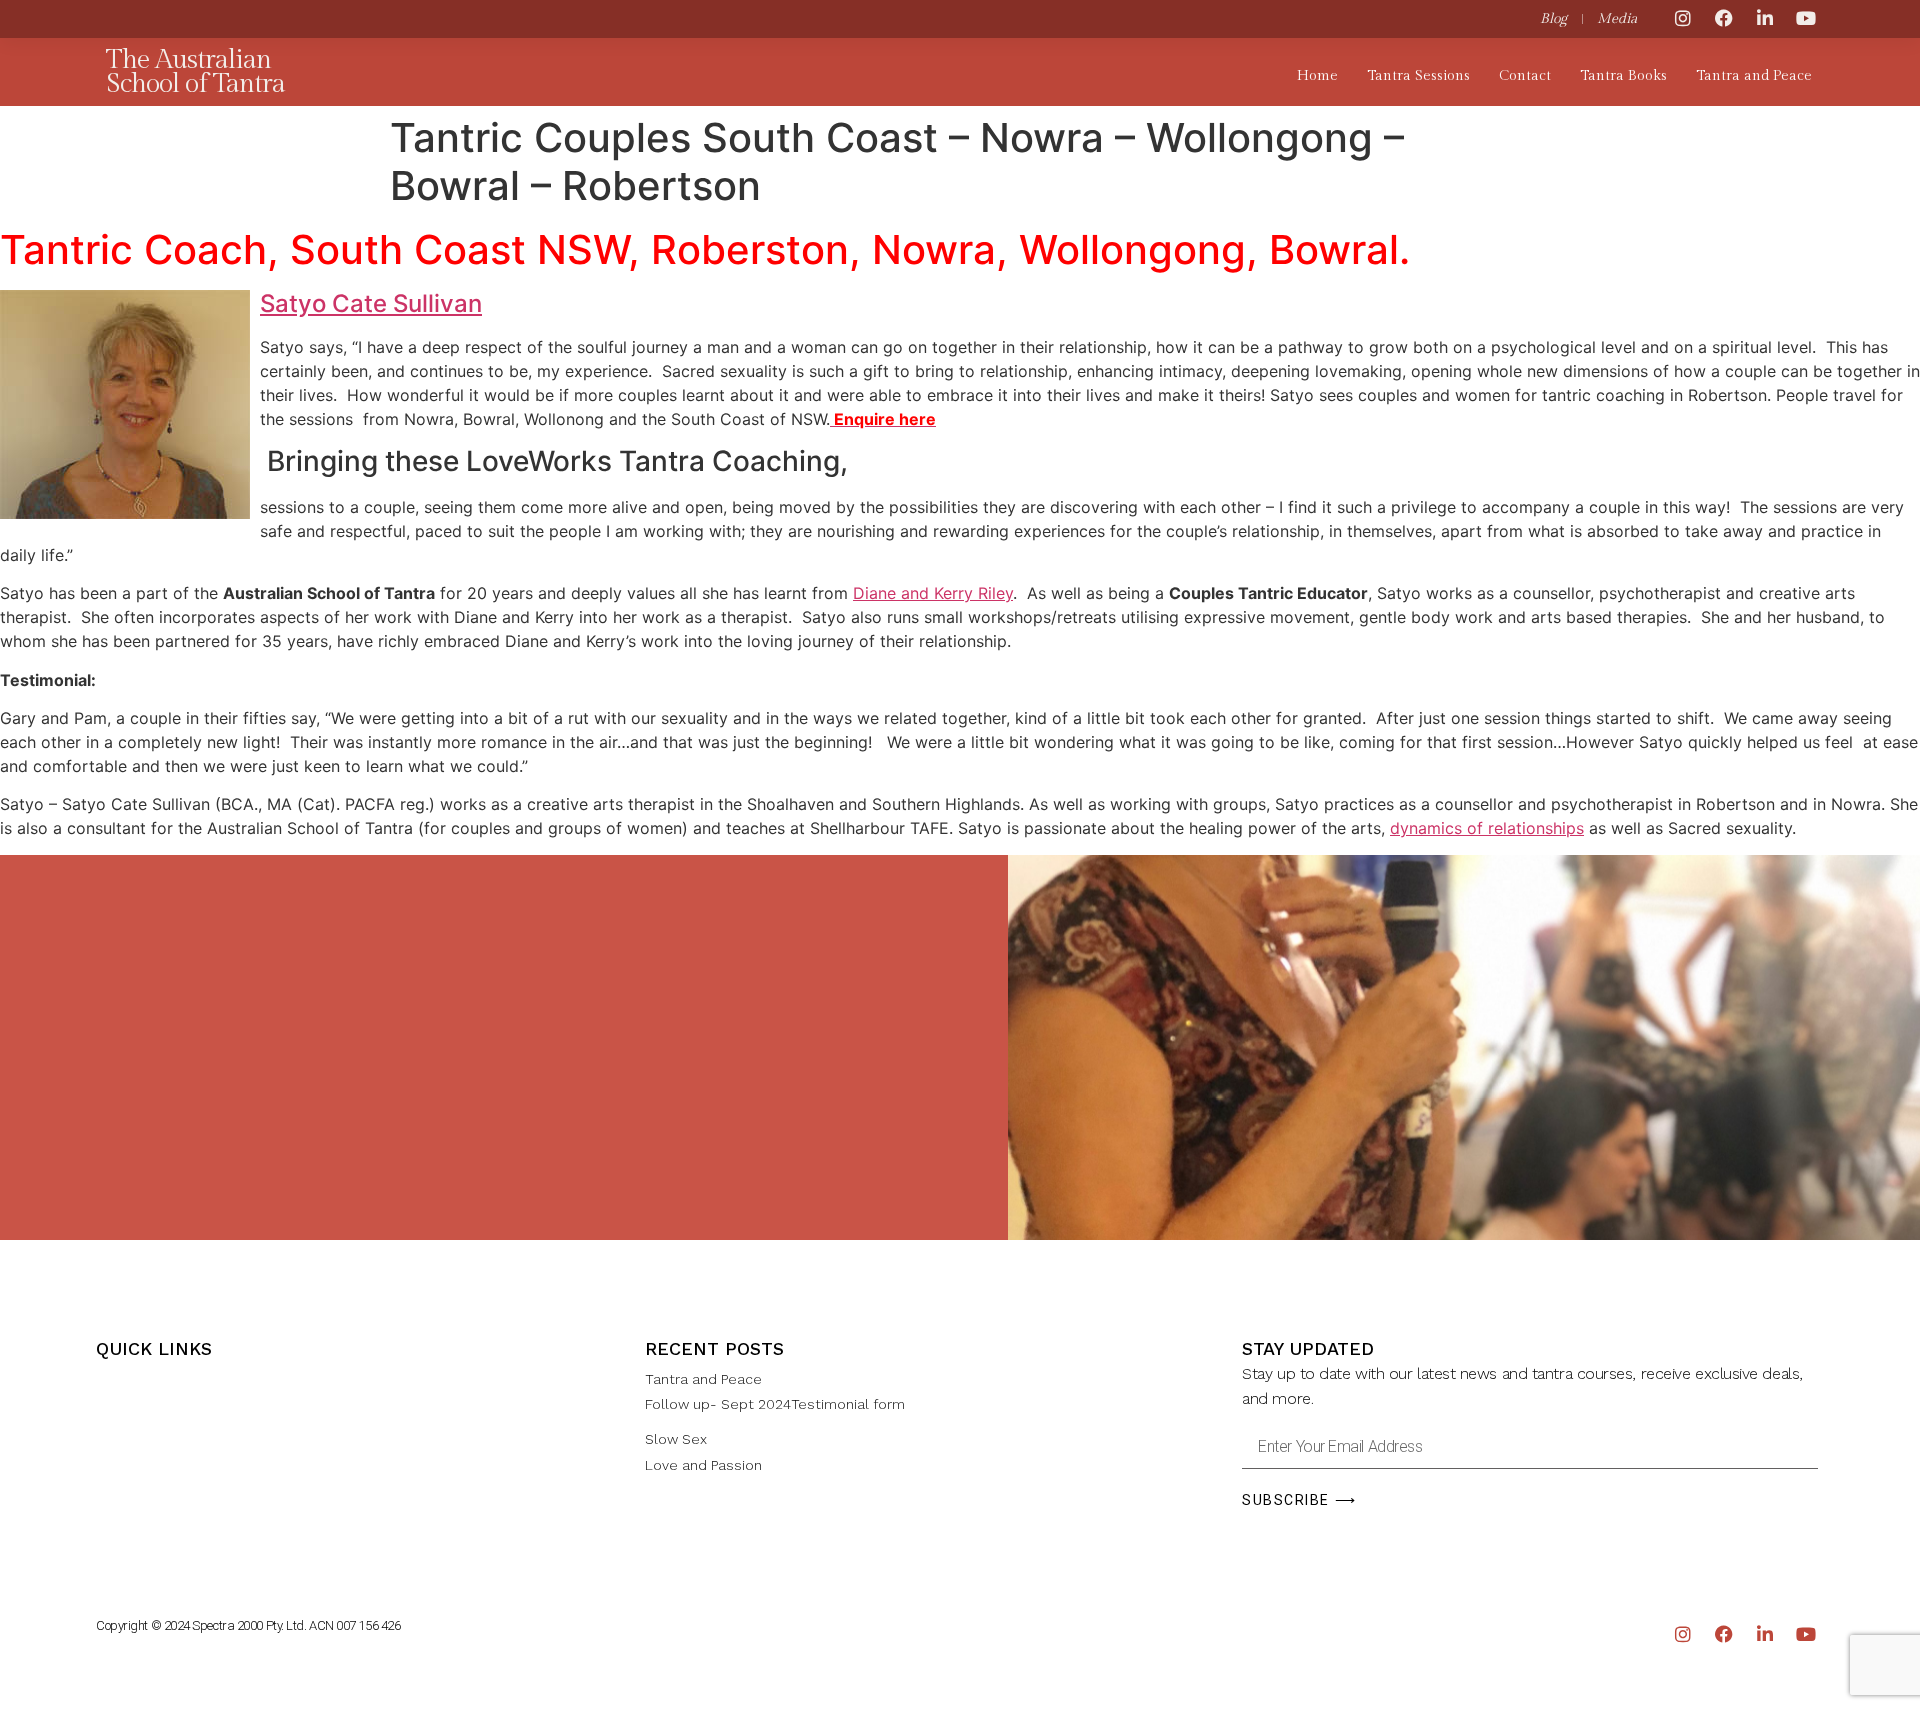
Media (1617, 19)
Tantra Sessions (1418, 76)
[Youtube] (1806, 18)
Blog (1553, 19)
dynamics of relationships (1487, 828)
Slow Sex (676, 1439)
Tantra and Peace (1754, 76)
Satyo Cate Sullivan (371, 303)
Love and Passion (703, 1465)
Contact (1525, 76)
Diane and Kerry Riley (933, 593)
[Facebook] (1724, 18)
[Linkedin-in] (1765, 18)
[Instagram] (1683, 18)
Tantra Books (1623, 76)
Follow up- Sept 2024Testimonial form (775, 1404)
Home (1317, 76)
